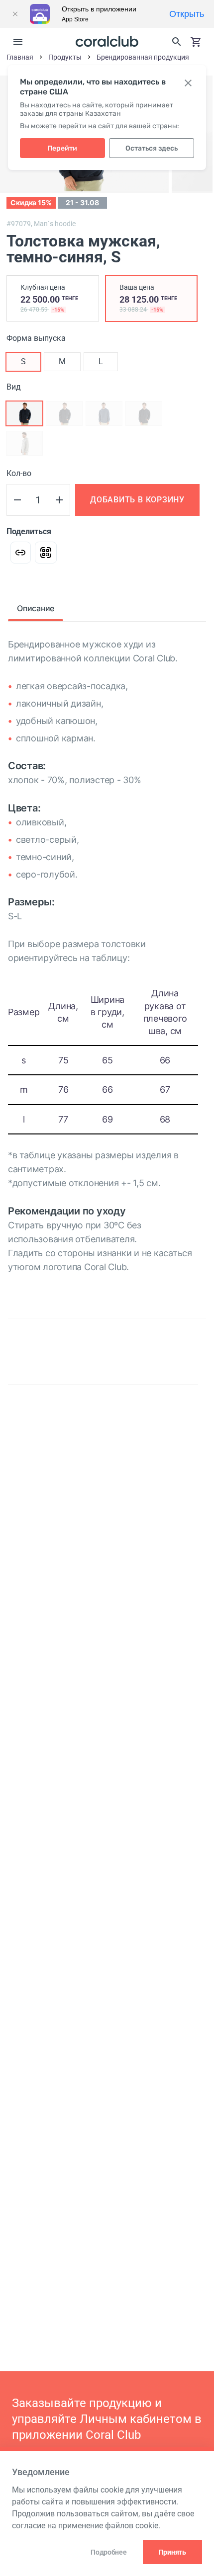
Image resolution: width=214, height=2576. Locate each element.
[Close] (15, 14)
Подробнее (108, 2552)
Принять (172, 2552)
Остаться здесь (152, 148)
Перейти (62, 148)
